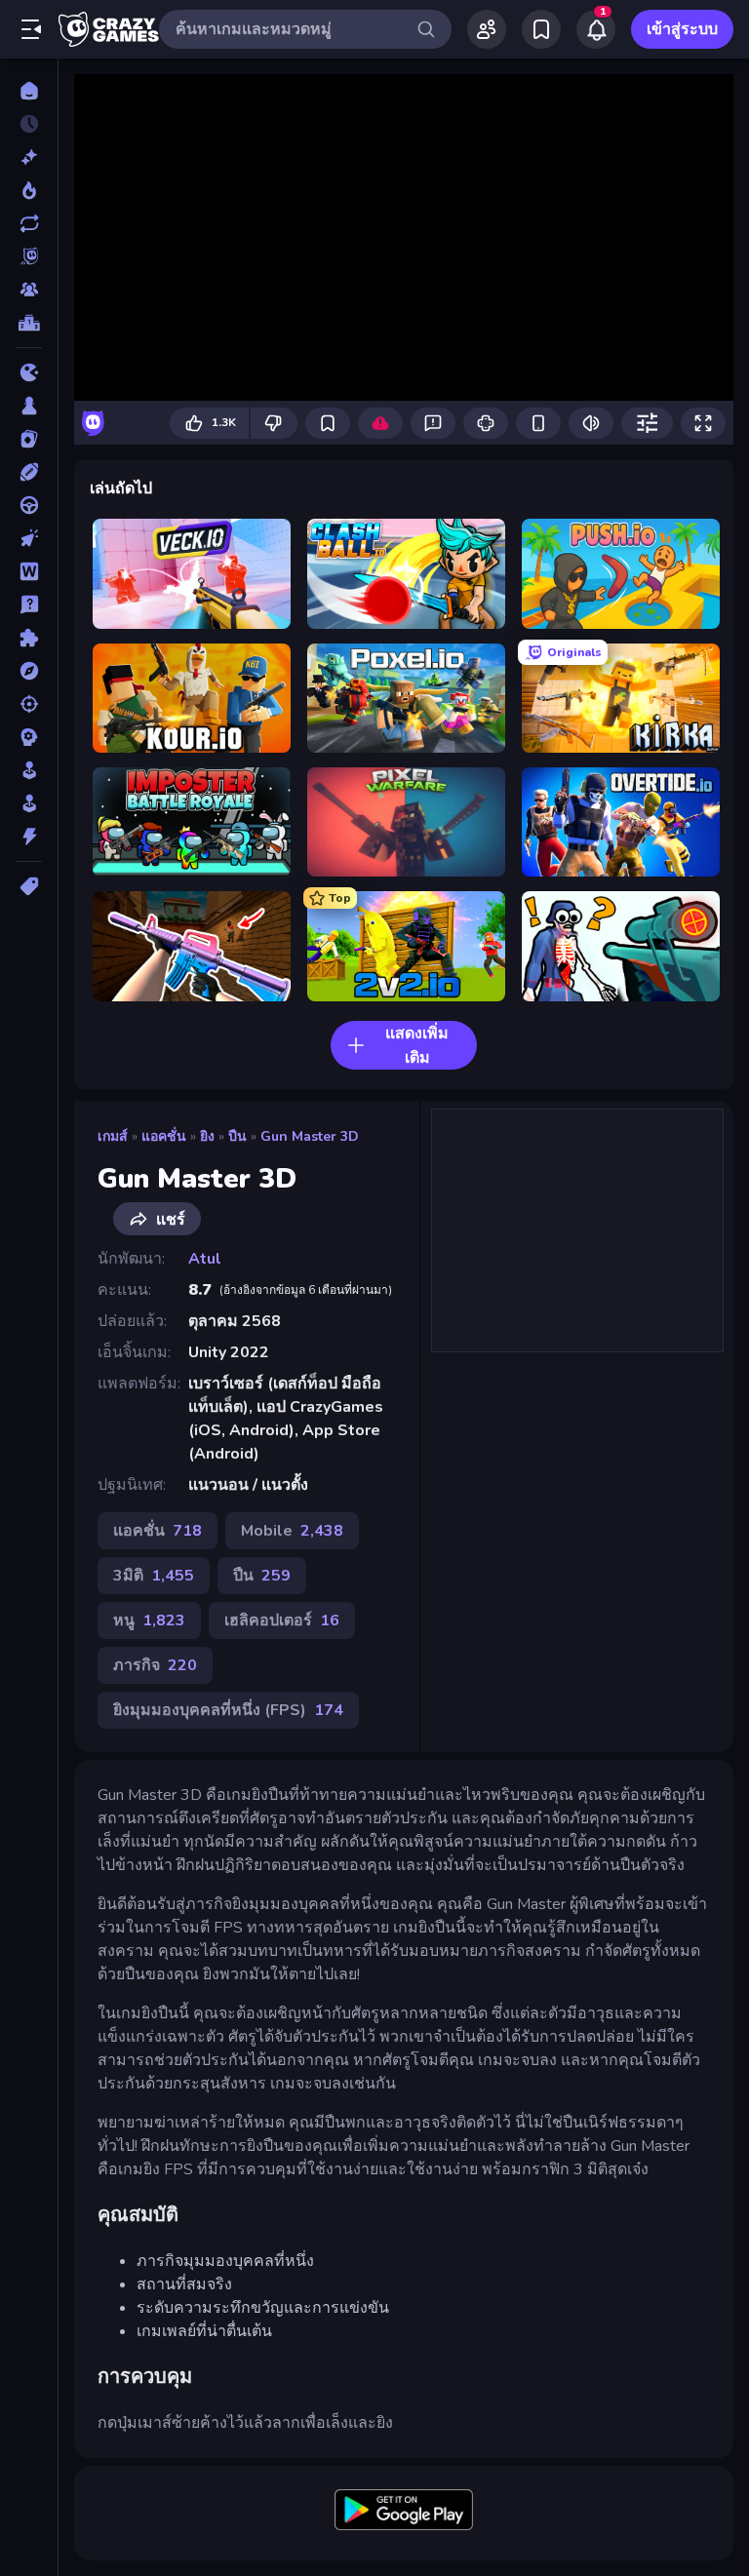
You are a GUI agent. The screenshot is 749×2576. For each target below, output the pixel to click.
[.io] (29, 372)
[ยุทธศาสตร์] (29, 737)
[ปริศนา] (29, 638)
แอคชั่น (164, 1136)
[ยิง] (29, 704)
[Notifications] (596, 29)
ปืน (237, 1136)
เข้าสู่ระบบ (682, 29)
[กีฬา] (29, 472)
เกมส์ (113, 1136)
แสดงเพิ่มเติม (417, 1046)
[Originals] (29, 256)
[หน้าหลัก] (29, 91)
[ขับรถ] (29, 505)
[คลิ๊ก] (29, 538)
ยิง (207, 1136)
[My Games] (541, 29)
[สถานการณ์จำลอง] (29, 770)
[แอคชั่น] (29, 837)
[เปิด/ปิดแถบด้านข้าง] (31, 29)
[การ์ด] (29, 439)
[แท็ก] (29, 886)
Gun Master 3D (310, 1136)
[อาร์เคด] (29, 803)
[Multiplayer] (29, 290)
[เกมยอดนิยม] (29, 190)
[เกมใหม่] (29, 157)
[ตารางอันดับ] (29, 323)
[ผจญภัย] (29, 671)
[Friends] (487, 29)
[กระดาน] (29, 406)
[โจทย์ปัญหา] (29, 605)
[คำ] (29, 571)
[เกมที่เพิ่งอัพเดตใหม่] (29, 223)
